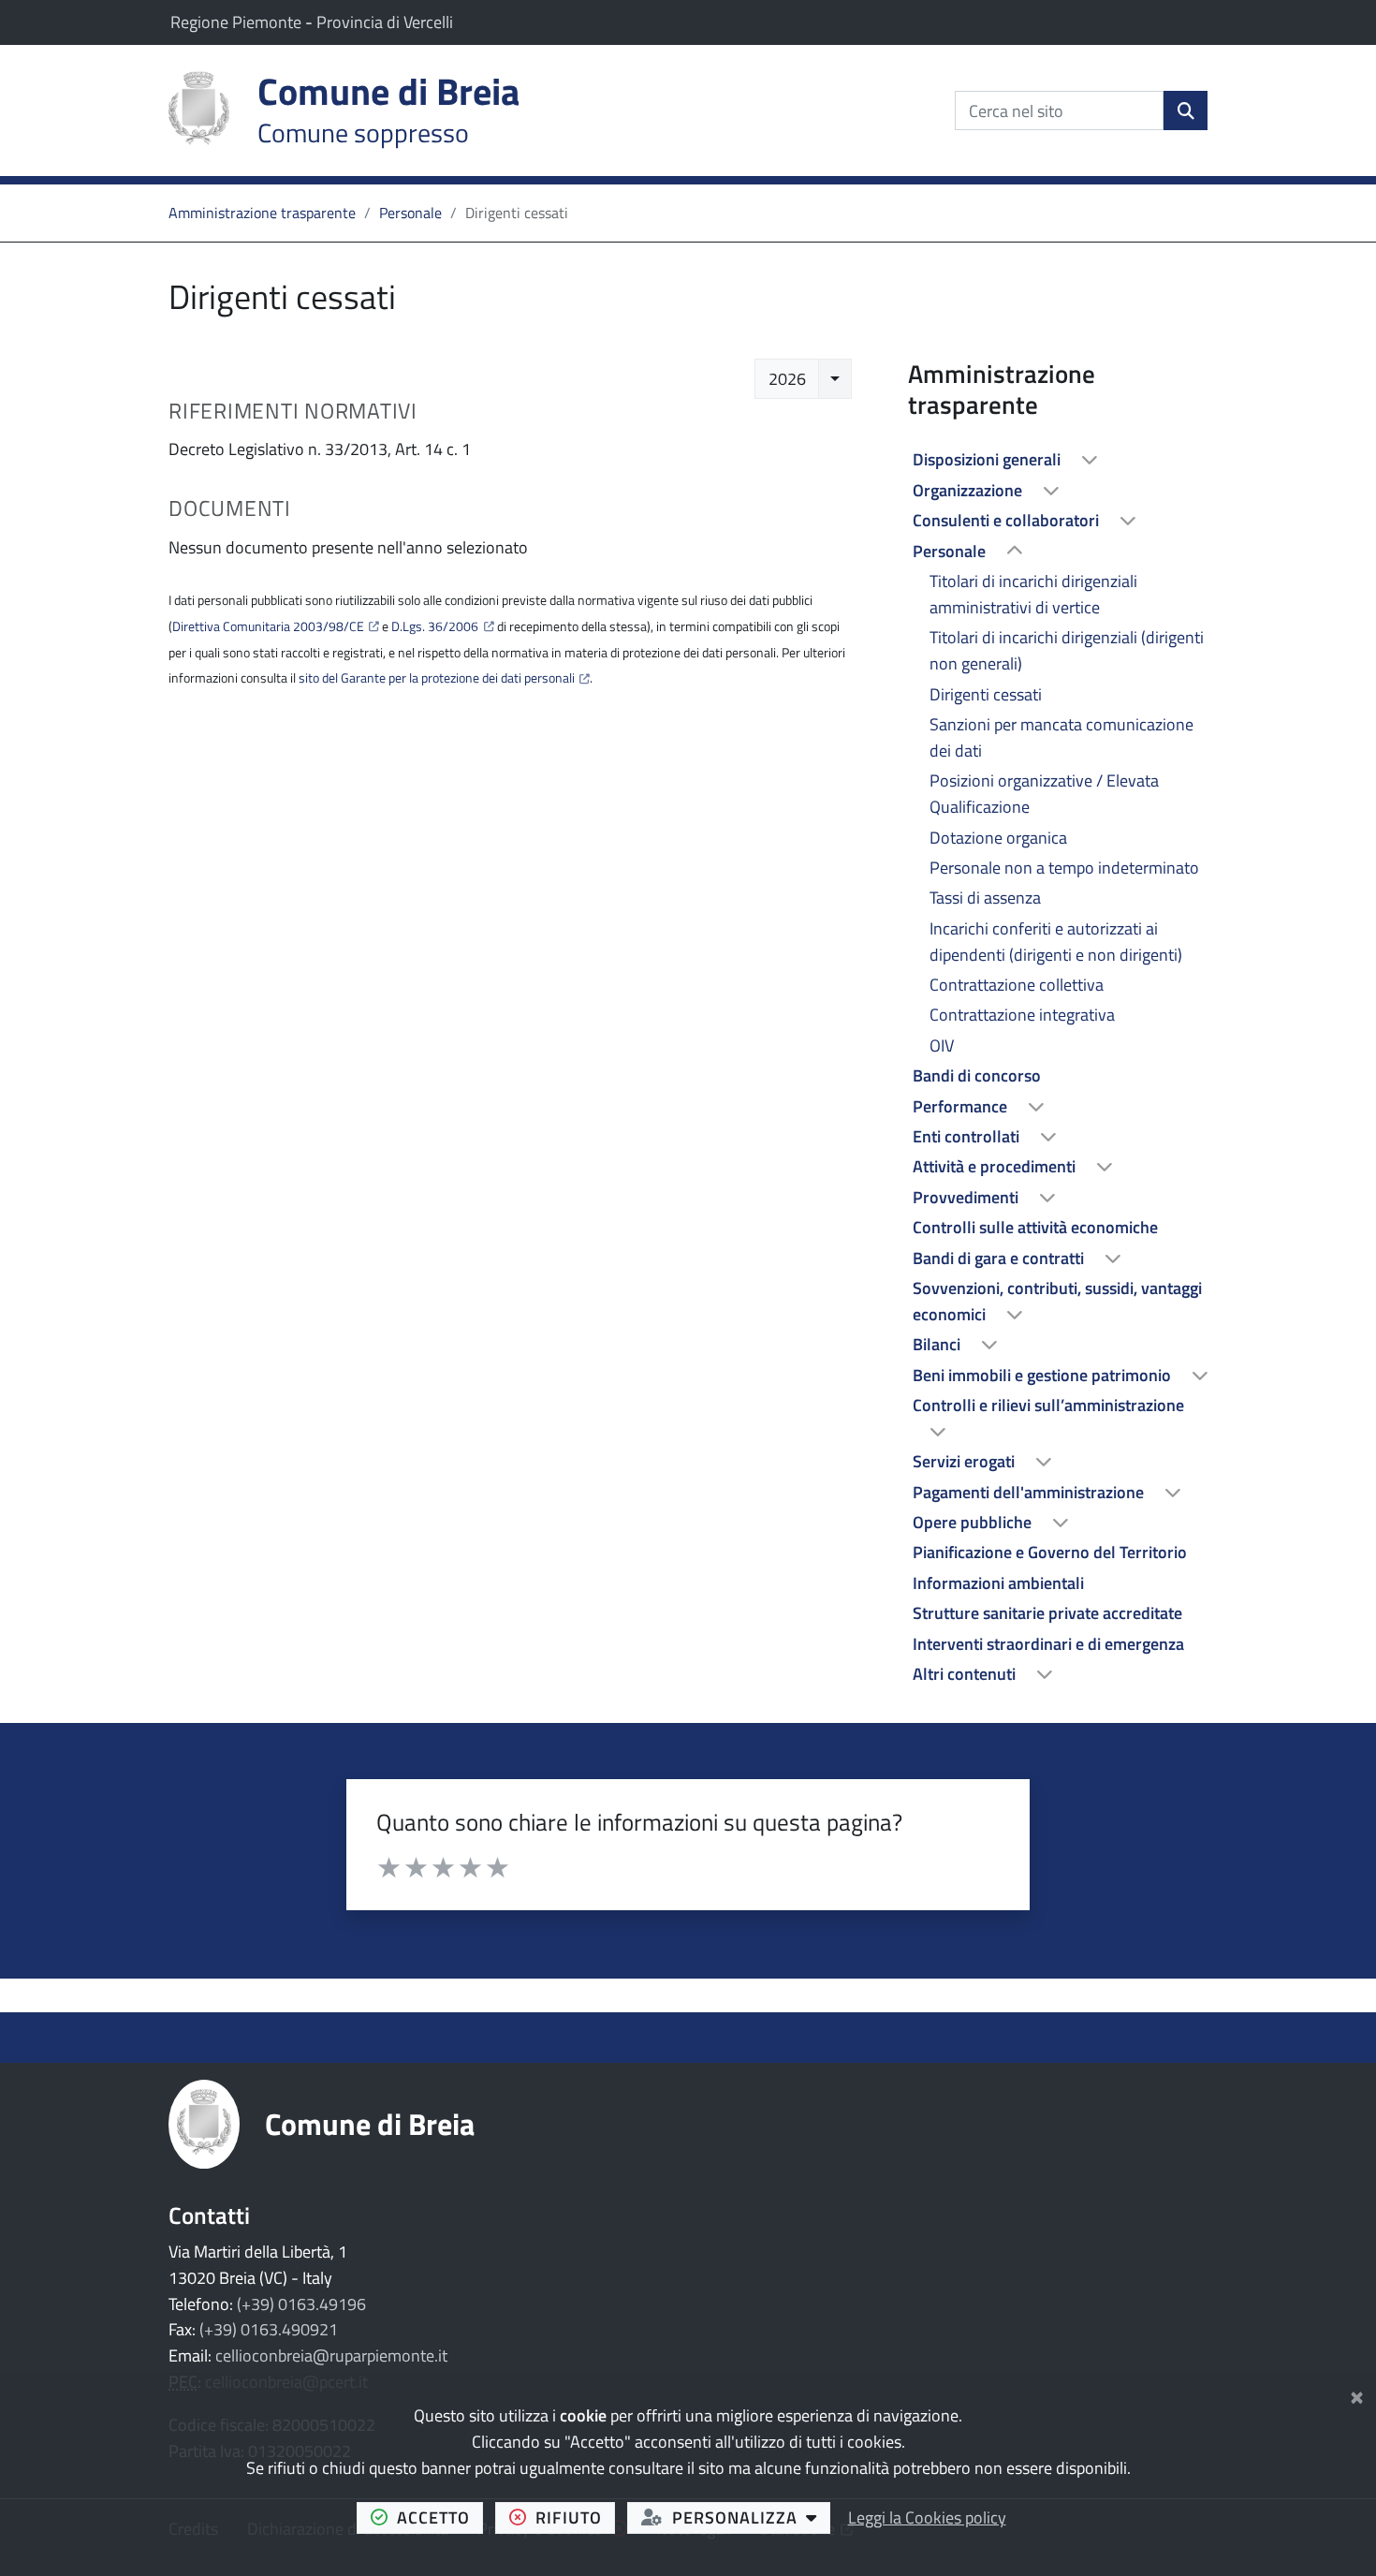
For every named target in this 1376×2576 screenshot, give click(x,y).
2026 (787, 379)
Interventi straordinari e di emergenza (1048, 1644)
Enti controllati (968, 1136)
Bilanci (938, 1344)
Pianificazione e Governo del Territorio (1050, 1552)
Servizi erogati (966, 1461)
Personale (410, 213)
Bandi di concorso (977, 1075)
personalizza (751, 2517)
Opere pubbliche (974, 1522)
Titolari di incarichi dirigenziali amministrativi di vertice (1033, 594)
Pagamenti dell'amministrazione (1030, 1492)
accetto (440, 2517)
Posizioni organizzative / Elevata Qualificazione (1044, 794)
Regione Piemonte (238, 22)
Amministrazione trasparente (262, 213)
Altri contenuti (966, 1674)
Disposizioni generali (988, 459)
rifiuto (575, 2517)
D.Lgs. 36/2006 (435, 626)
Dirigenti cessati (986, 694)
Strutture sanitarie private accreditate (1047, 1613)
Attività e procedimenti (996, 1166)
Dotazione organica (998, 838)
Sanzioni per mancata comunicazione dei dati (1061, 737)
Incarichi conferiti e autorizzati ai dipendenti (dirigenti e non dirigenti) (1056, 942)
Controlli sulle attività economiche (1035, 1227)
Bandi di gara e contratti (1000, 1258)
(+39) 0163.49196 (301, 2304)
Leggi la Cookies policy (927, 2517)
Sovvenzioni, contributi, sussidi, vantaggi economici (1057, 1301)
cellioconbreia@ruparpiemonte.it (331, 2355)
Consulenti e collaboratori (1008, 520)
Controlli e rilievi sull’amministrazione (1048, 1405)
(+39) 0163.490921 (269, 2329)
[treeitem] (1058, 460)
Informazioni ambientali (998, 1583)
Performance (962, 1106)
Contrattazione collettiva (1017, 985)
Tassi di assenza (985, 898)
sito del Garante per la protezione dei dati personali (437, 678)
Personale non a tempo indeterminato (1064, 868)
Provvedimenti (967, 1197)
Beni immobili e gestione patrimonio (1044, 1375)
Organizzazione (969, 490)
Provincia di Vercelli (385, 22)
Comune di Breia (370, 2124)
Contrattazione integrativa (1022, 1015)
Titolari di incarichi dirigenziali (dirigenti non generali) (1067, 650)
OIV (942, 1045)
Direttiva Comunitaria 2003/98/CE (268, 626)
